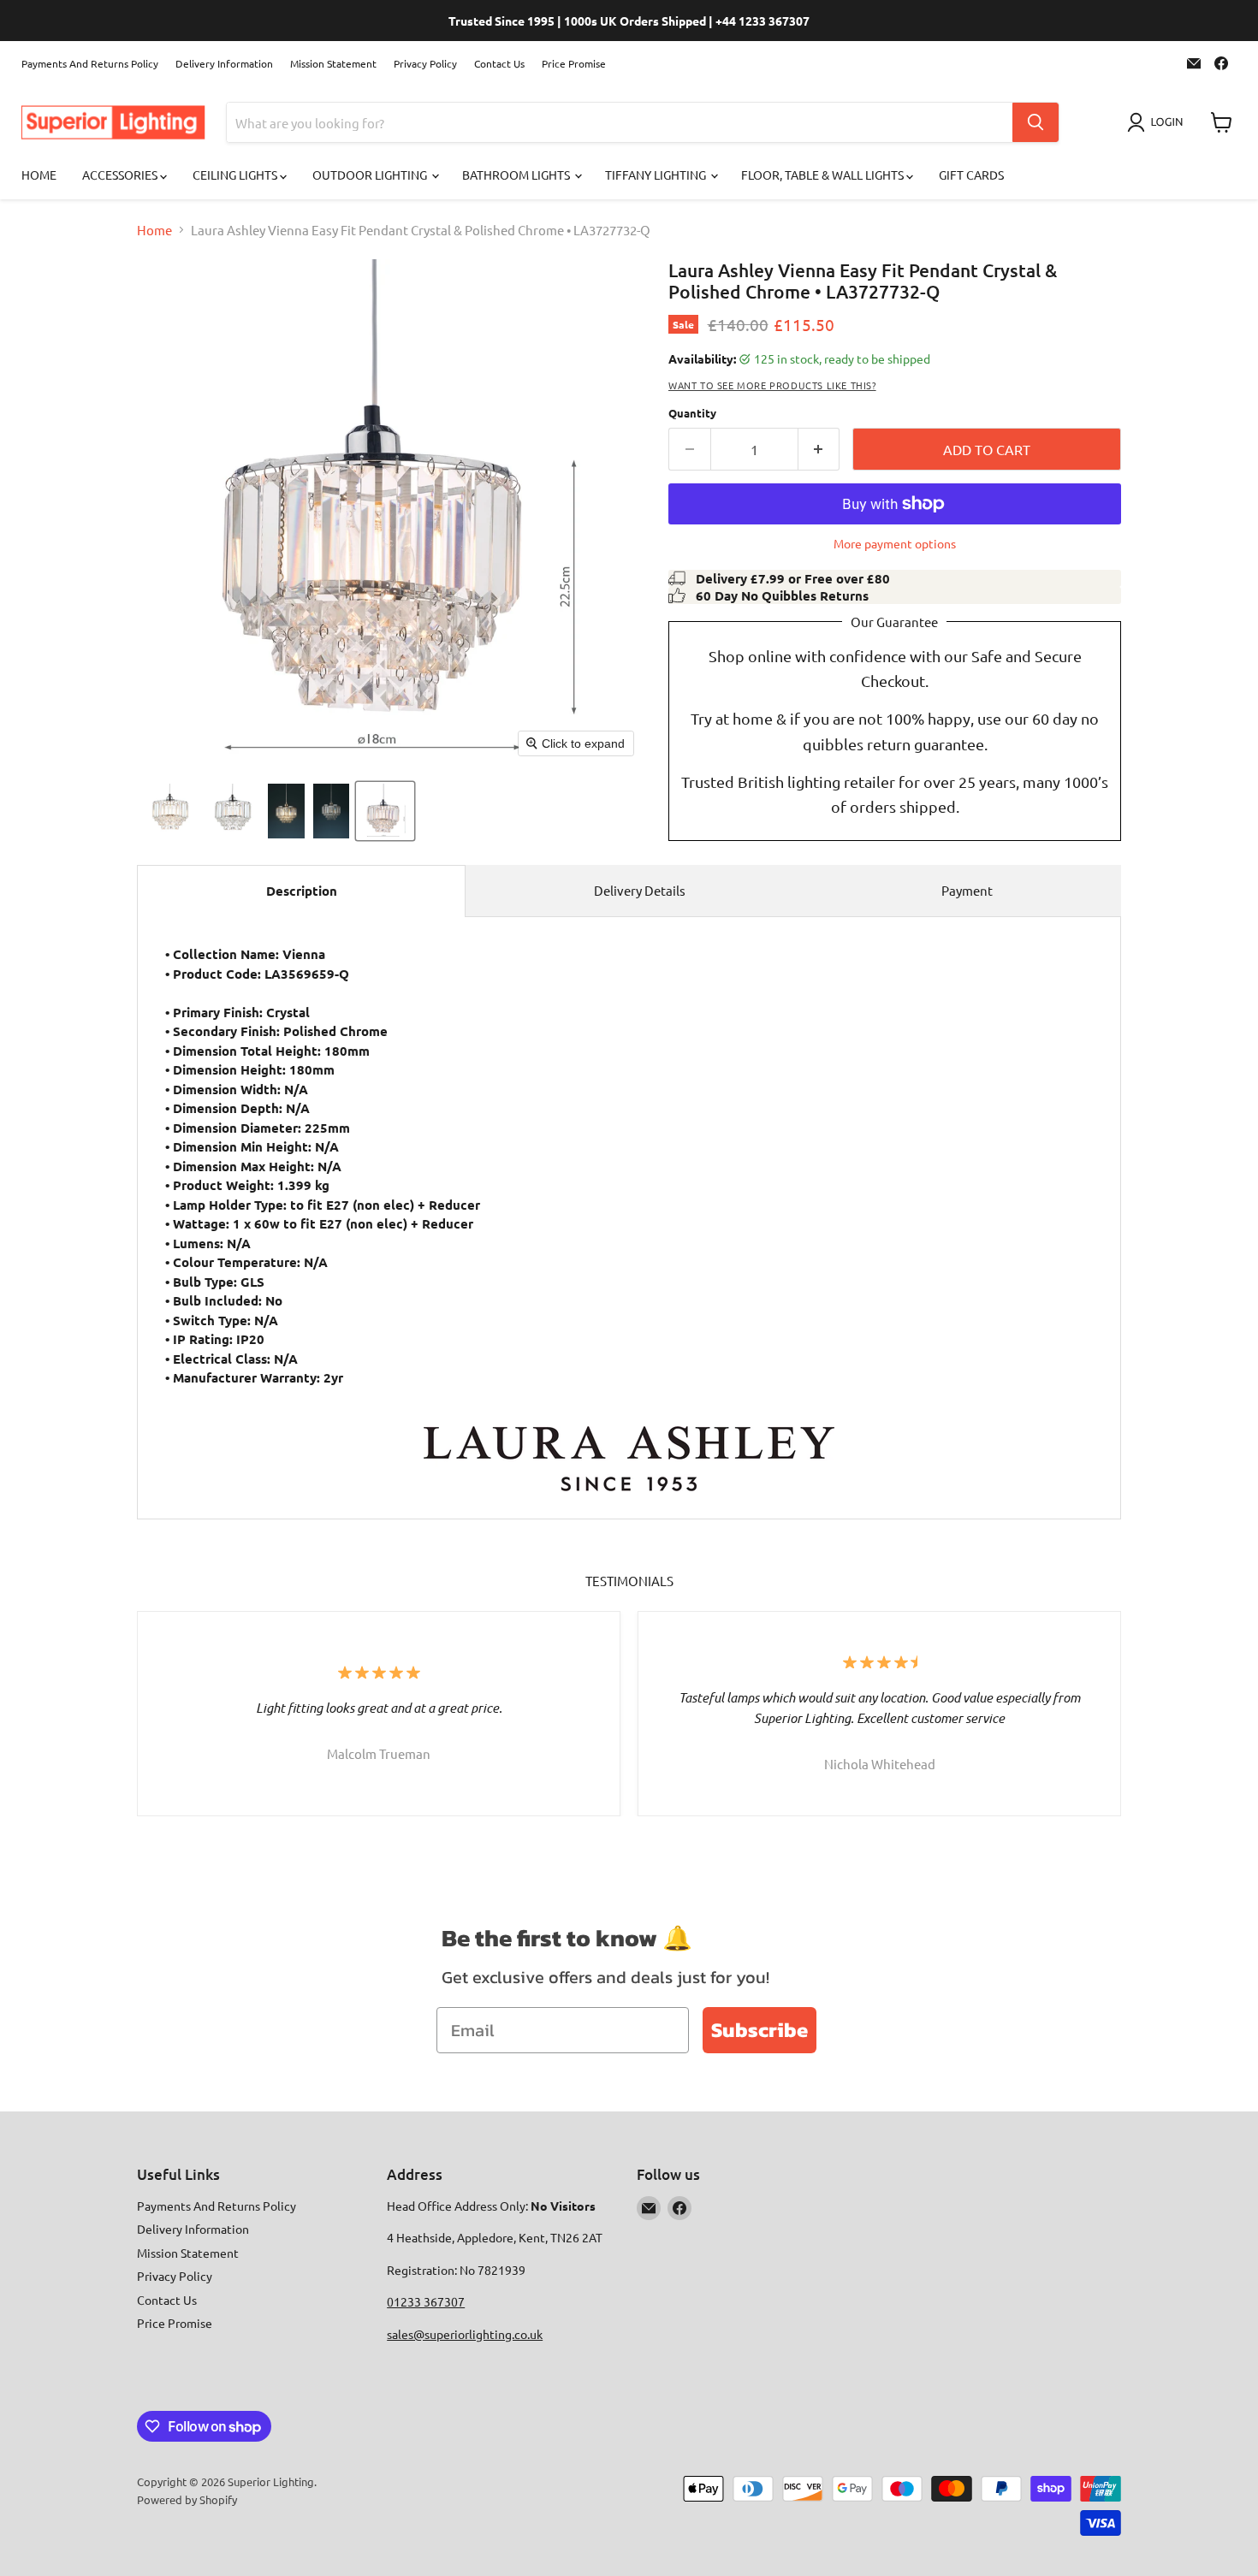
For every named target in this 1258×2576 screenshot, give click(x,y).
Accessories (121, 175)
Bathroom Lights (517, 175)
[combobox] (620, 122)
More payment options (895, 543)
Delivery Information (224, 63)
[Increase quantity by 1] (819, 449)
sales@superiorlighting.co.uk (465, 2334)
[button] (1158, 122)
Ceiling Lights (236, 175)
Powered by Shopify (187, 2499)
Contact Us (499, 63)
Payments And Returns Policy (90, 63)
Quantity (692, 413)
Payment (967, 890)
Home (39, 175)
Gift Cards (971, 175)
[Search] (1035, 122)
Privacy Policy (425, 63)
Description (302, 891)
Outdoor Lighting (371, 175)
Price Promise (574, 63)
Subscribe (760, 2030)
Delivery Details (640, 890)
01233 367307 (426, 2301)
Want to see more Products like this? (772, 385)
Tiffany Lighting (657, 175)
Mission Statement (333, 63)
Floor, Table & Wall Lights (824, 175)
